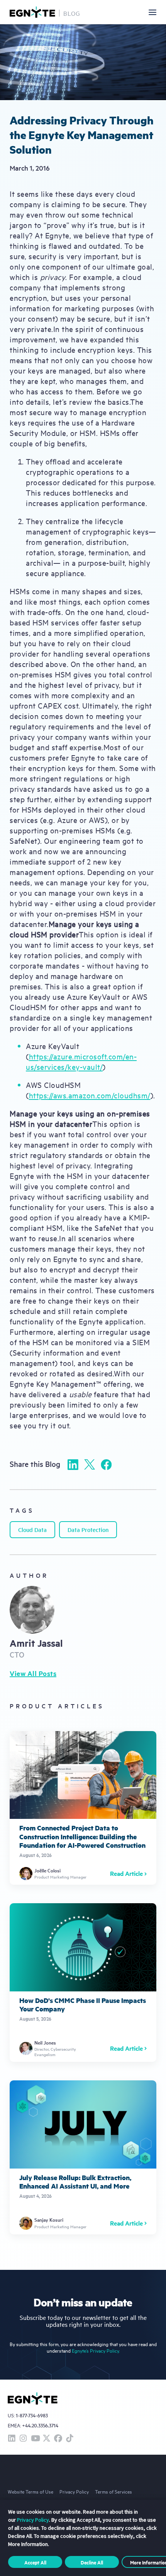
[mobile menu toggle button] (152, 12)
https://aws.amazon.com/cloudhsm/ (90, 1095)
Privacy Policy (74, 2491)
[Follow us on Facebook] (58, 2439)
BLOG (72, 13)
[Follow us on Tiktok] (69, 2439)
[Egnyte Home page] (32, 12)
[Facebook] (106, 1465)
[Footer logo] (33, 2398)
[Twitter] (90, 1464)
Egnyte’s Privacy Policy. (96, 2351)
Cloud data (32, 1529)
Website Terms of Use (30, 2491)
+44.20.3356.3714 (40, 2425)
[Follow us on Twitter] (46, 2439)
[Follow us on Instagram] (23, 2439)
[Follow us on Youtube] (35, 2439)
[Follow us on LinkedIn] (12, 2439)
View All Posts (33, 1673)
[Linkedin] (73, 1465)
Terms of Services (113, 2491)
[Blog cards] (83, 1808)
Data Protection (88, 1529)
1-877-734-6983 (32, 2416)
